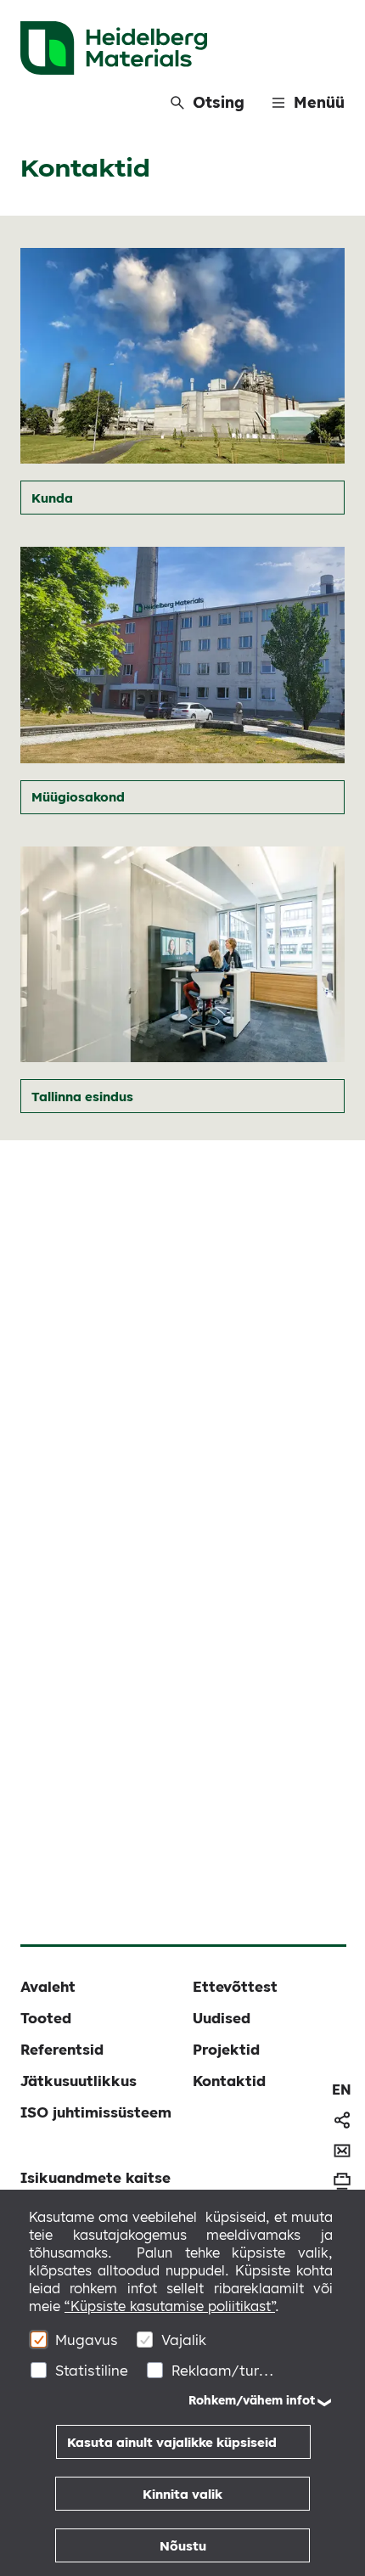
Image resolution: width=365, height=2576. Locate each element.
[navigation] (342, 2089)
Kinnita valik (182, 2494)
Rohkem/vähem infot (252, 2400)
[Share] (342, 2120)
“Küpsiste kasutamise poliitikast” (170, 2306)
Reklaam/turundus (223, 2370)
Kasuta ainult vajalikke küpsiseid (172, 2442)
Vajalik (184, 2340)
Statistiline (92, 2370)
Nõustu (183, 2546)
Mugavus (87, 2340)
